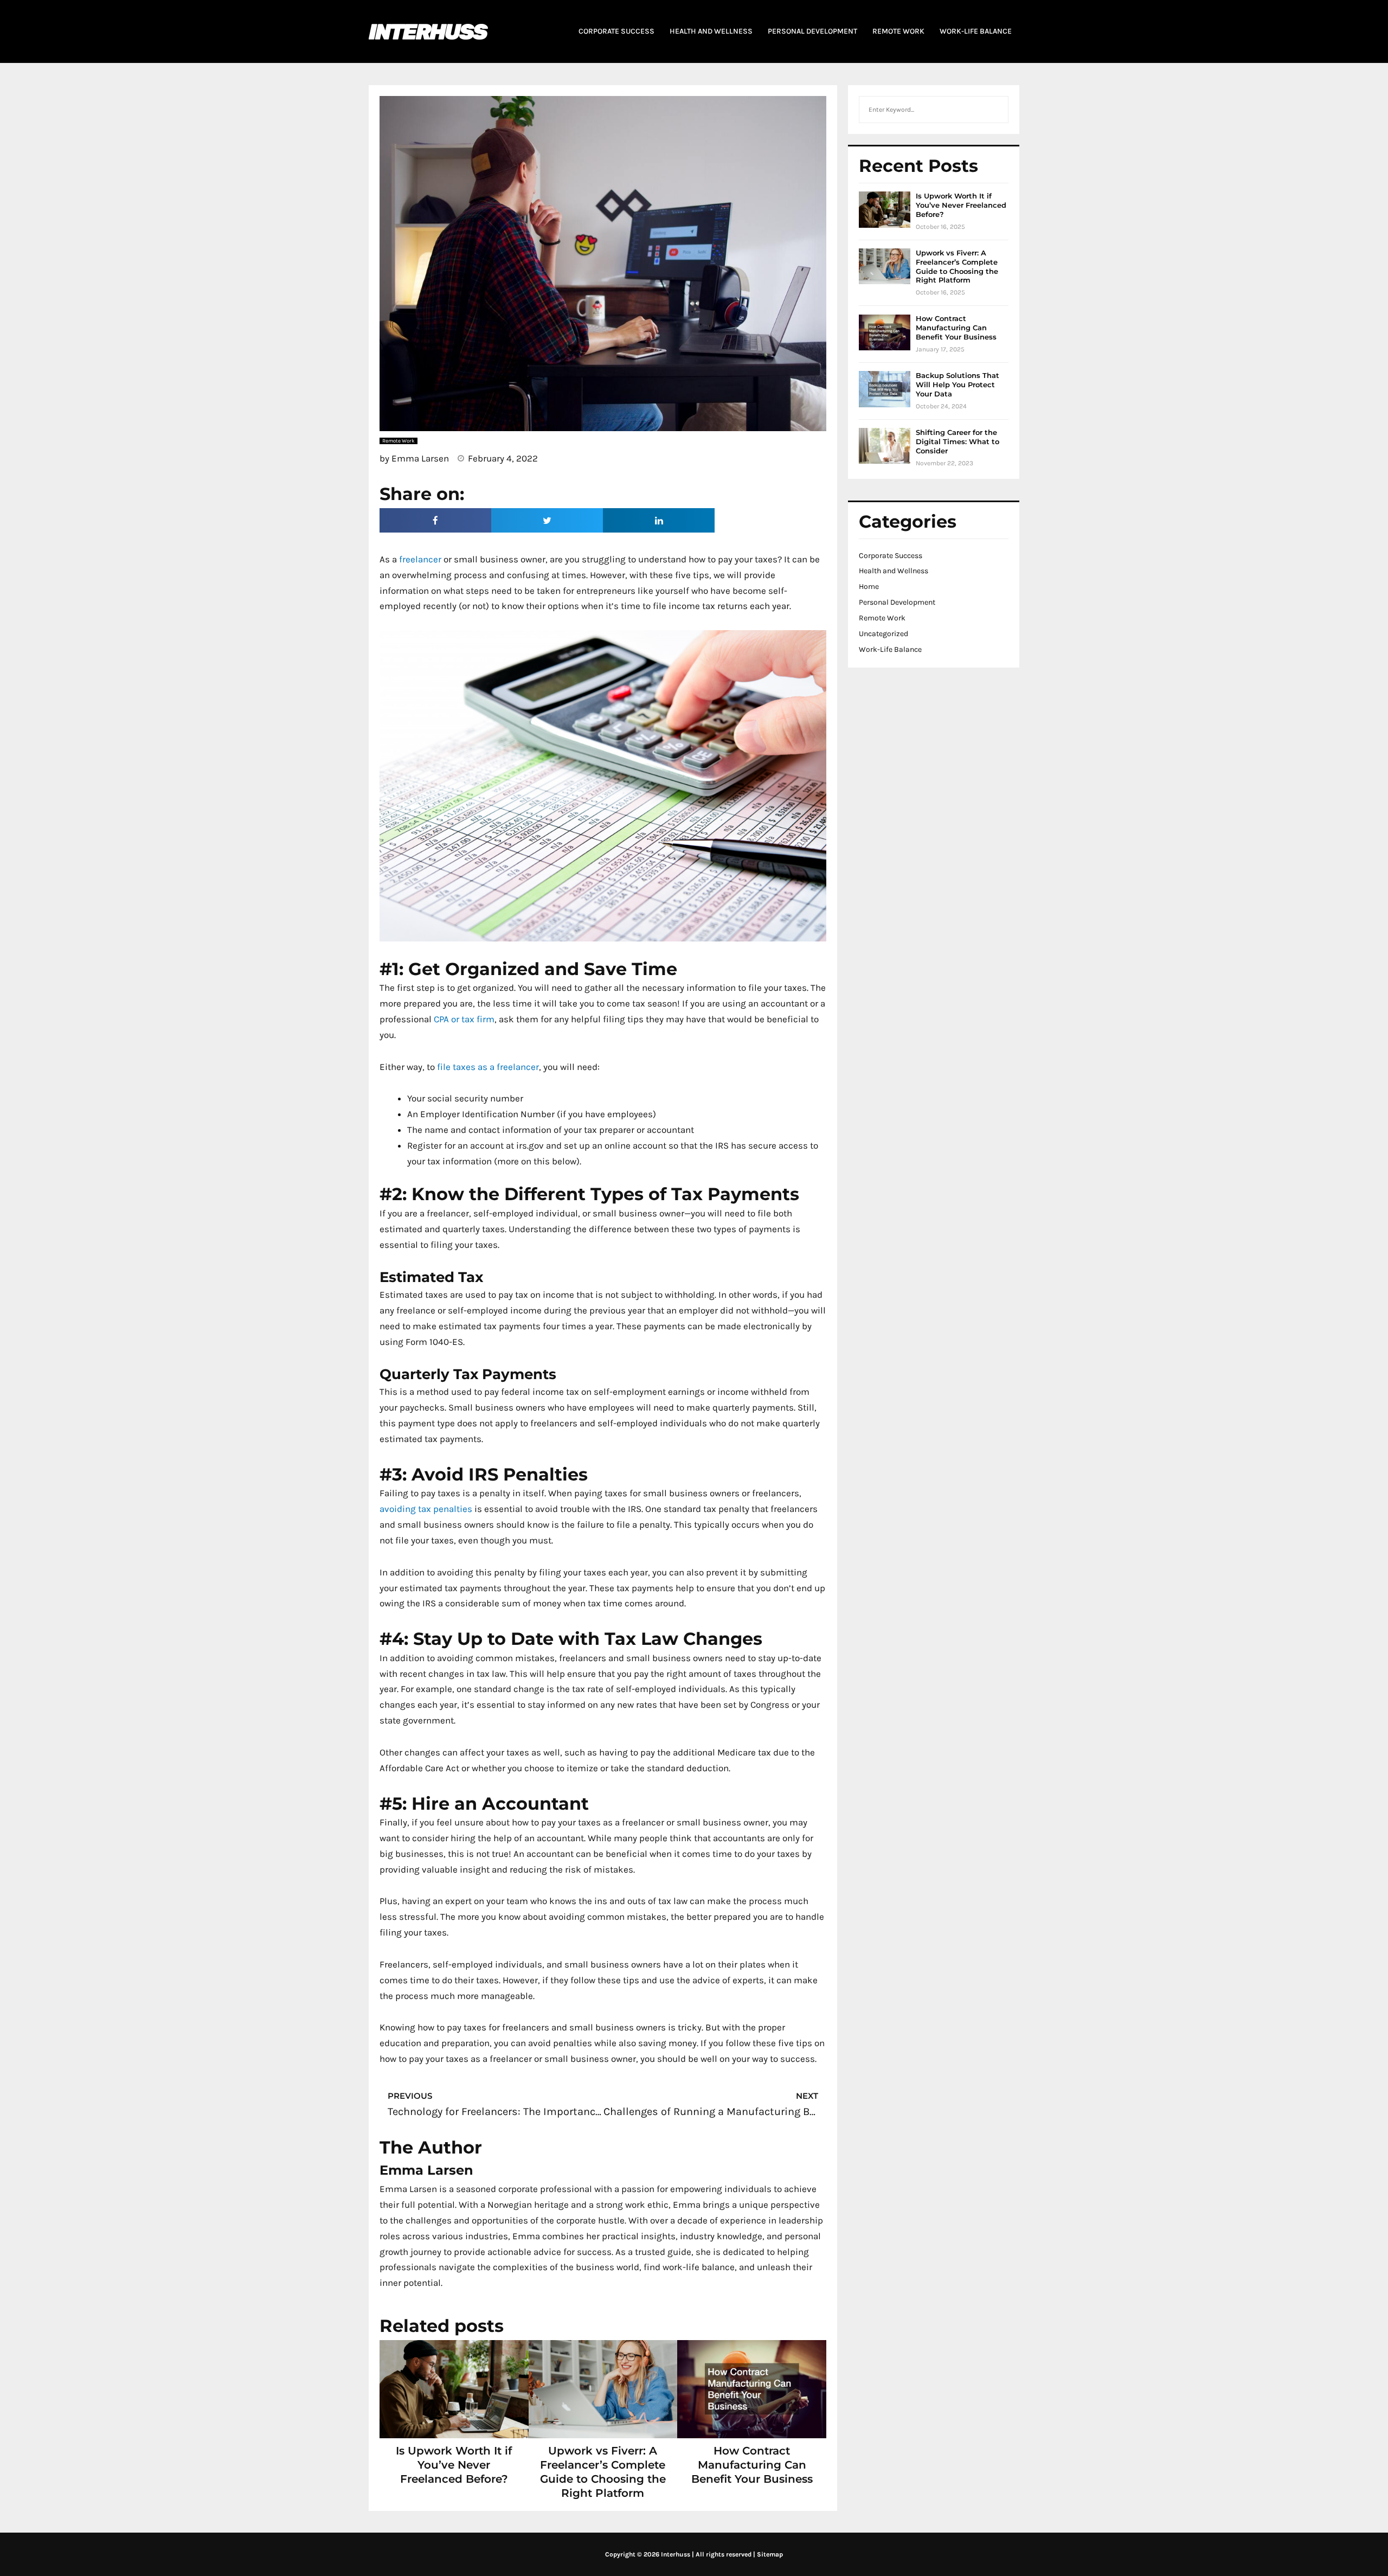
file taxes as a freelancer (488, 1067)
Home (869, 587)
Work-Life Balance (890, 649)
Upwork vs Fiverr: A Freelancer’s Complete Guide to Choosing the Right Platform (957, 267)
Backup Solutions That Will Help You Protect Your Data (958, 385)
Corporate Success (891, 556)
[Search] (994, 110)
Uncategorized (883, 634)
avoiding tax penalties (426, 1509)
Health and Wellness (894, 571)
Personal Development (897, 602)
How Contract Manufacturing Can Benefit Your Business (752, 2465)
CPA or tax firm (464, 1019)
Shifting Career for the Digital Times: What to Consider (958, 441)
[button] (435, 520)
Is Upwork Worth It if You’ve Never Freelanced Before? (454, 2465)
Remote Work (882, 618)
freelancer (420, 559)
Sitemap (770, 2554)
